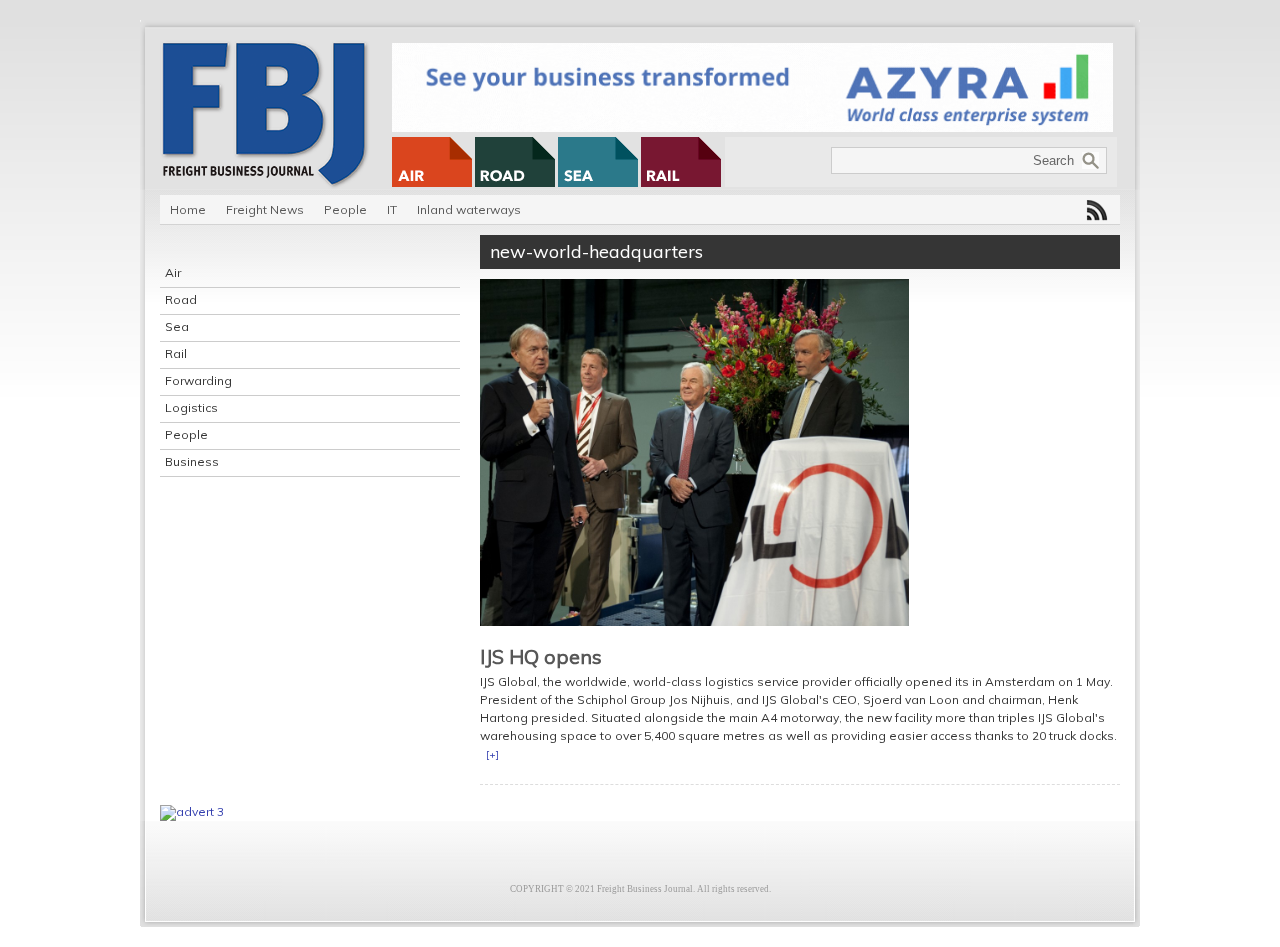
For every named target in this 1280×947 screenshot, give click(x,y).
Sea (177, 326)
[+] (492, 754)
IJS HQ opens (541, 656)
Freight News (265, 209)
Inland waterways (469, 209)
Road (181, 299)
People (345, 209)
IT (392, 209)
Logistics (191, 407)
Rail (176, 353)
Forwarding (198, 380)
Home (188, 209)
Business (192, 461)
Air (173, 272)
